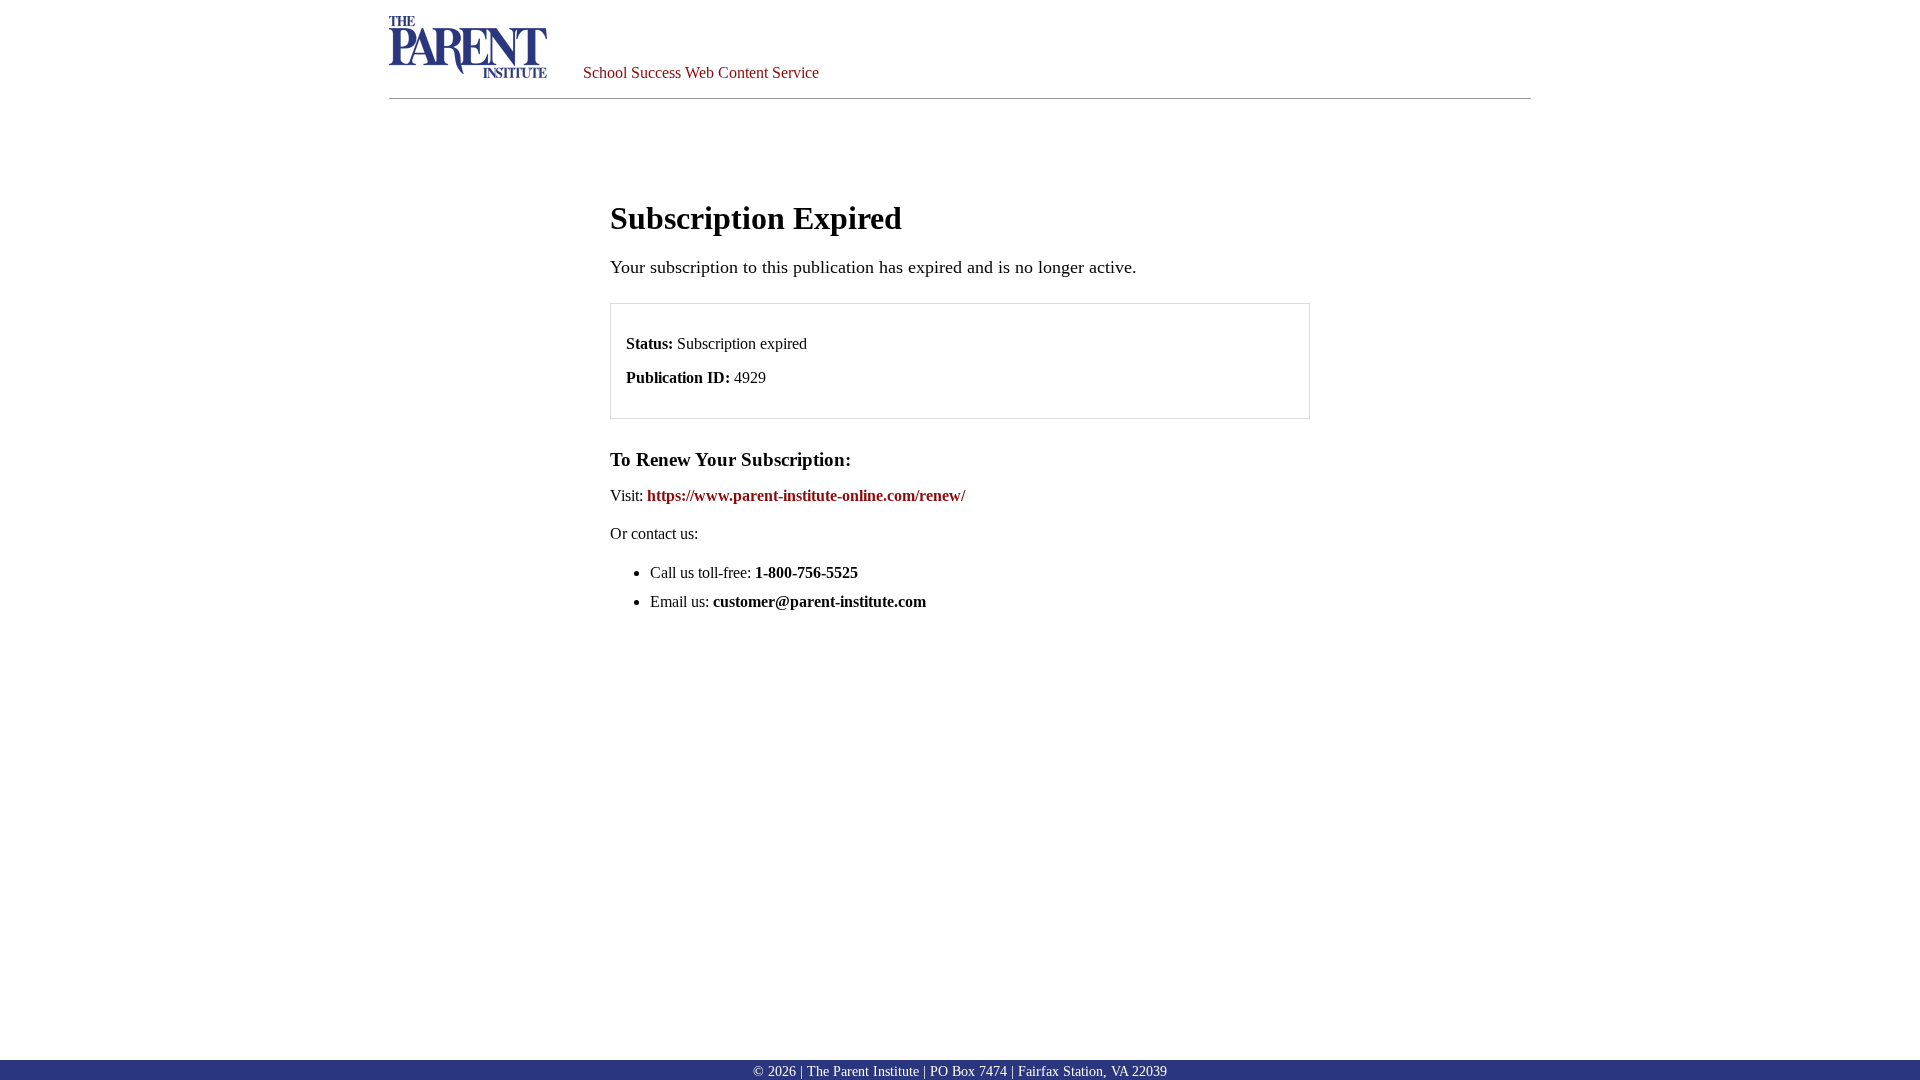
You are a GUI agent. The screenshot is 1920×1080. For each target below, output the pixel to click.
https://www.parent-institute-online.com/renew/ (806, 495)
